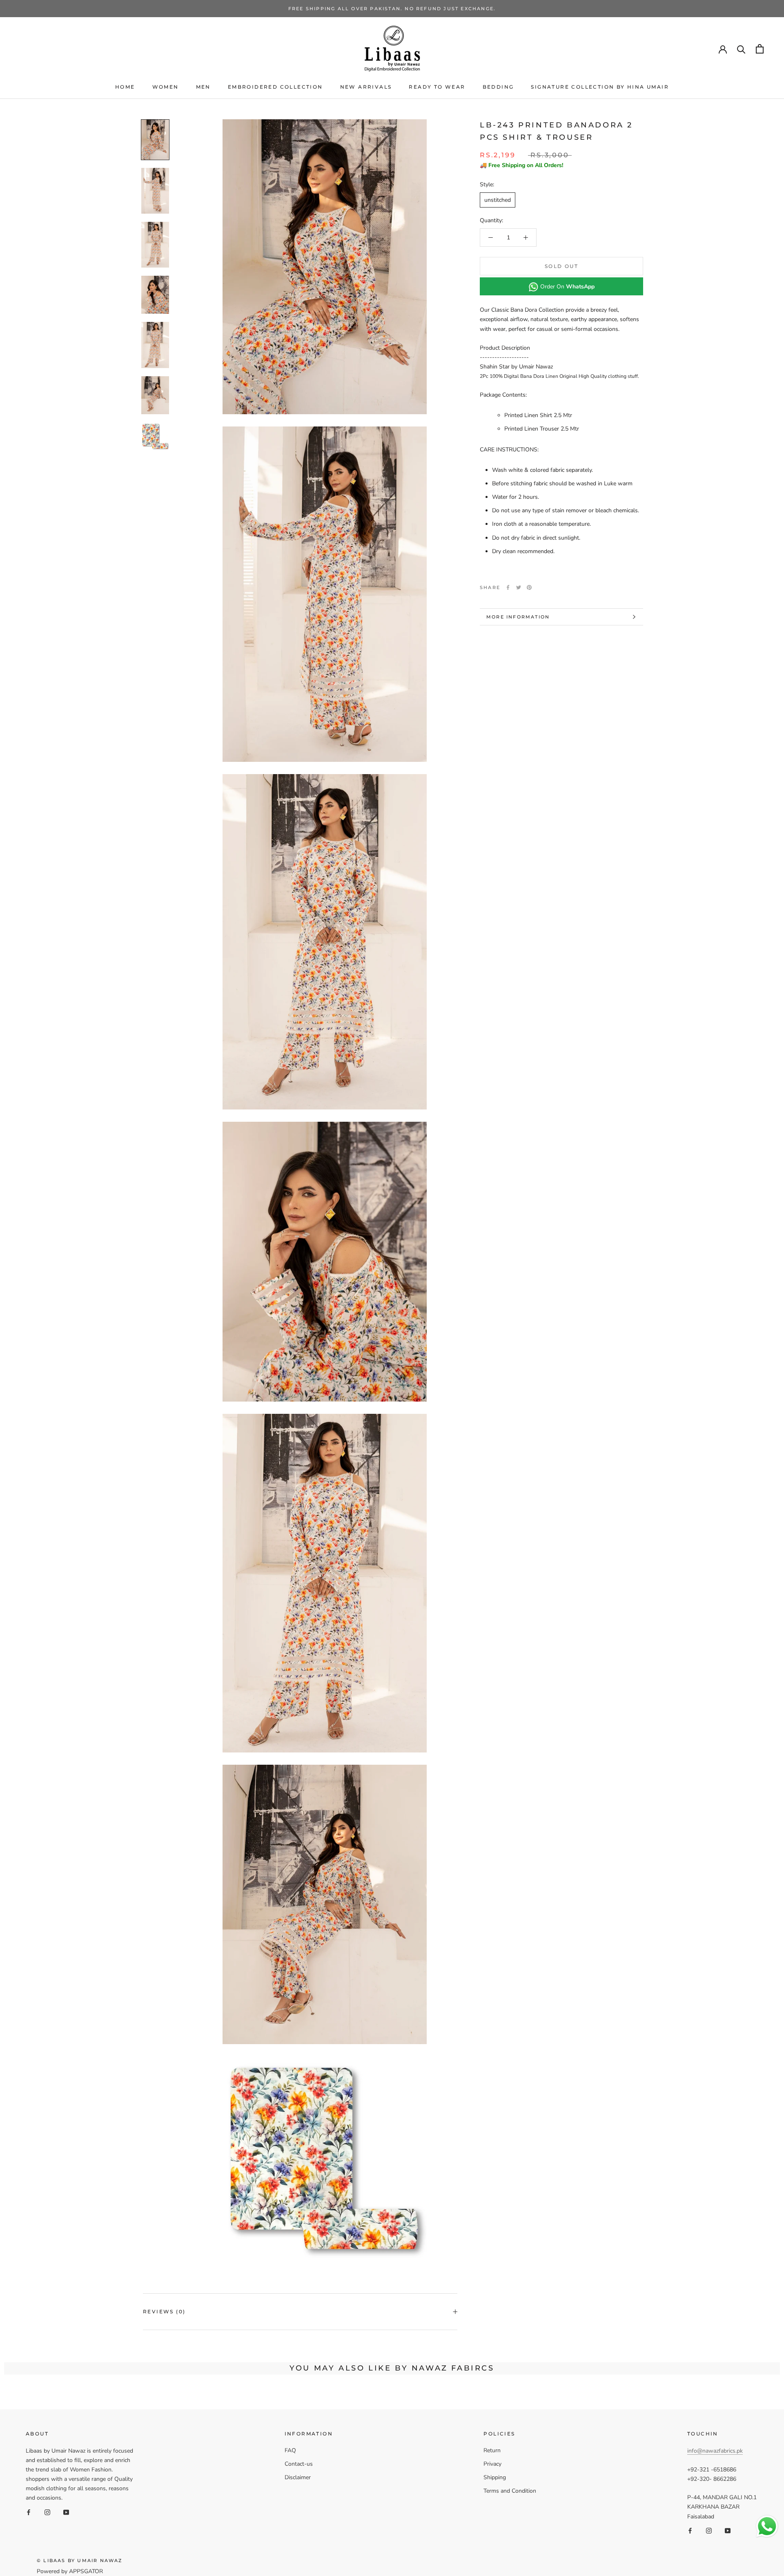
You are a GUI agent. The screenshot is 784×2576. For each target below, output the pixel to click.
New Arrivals (366, 87)
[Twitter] (519, 587)
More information (518, 617)
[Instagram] (47, 2512)
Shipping (495, 2477)
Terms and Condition (510, 2491)
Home (125, 87)
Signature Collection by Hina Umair (600, 87)
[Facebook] (508, 587)
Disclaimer (298, 2477)
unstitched (498, 200)
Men (203, 87)
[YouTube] (66, 2512)
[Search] (741, 49)
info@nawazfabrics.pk (715, 2451)
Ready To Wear (437, 87)
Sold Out (561, 266)
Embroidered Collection (275, 87)
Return (492, 2450)
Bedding (498, 87)
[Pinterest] (529, 587)
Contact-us (299, 2464)
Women (166, 87)
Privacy (492, 2464)
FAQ (290, 2450)
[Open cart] (760, 49)
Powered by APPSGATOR (70, 2571)
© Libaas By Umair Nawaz (80, 2560)
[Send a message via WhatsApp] (767, 2526)
